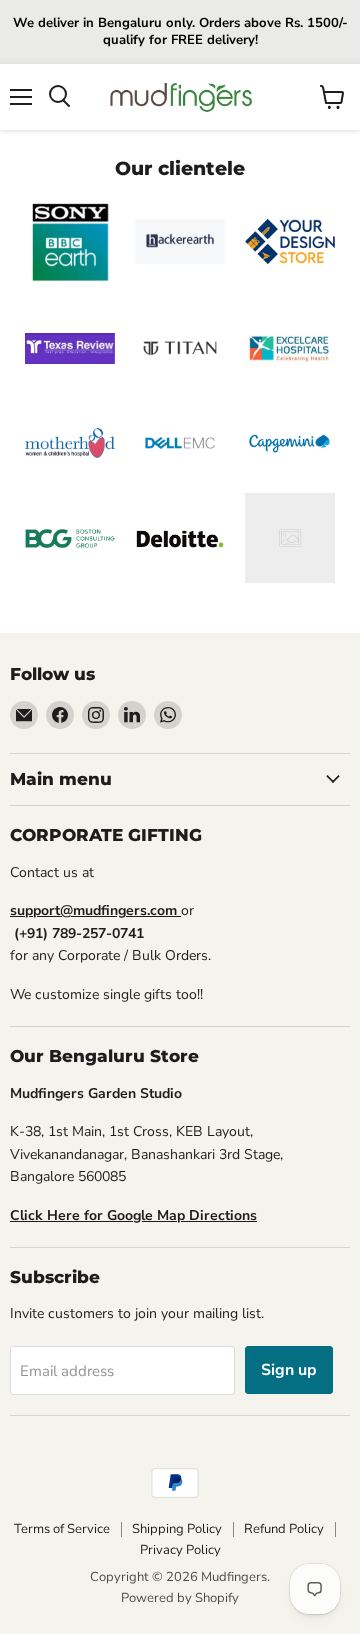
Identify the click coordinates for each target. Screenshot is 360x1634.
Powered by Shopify (180, 1598)
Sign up (289, 1370)
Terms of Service (62, 1529)
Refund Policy (284, 1529)
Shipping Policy (177, 1529)
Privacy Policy (180, 1550)
